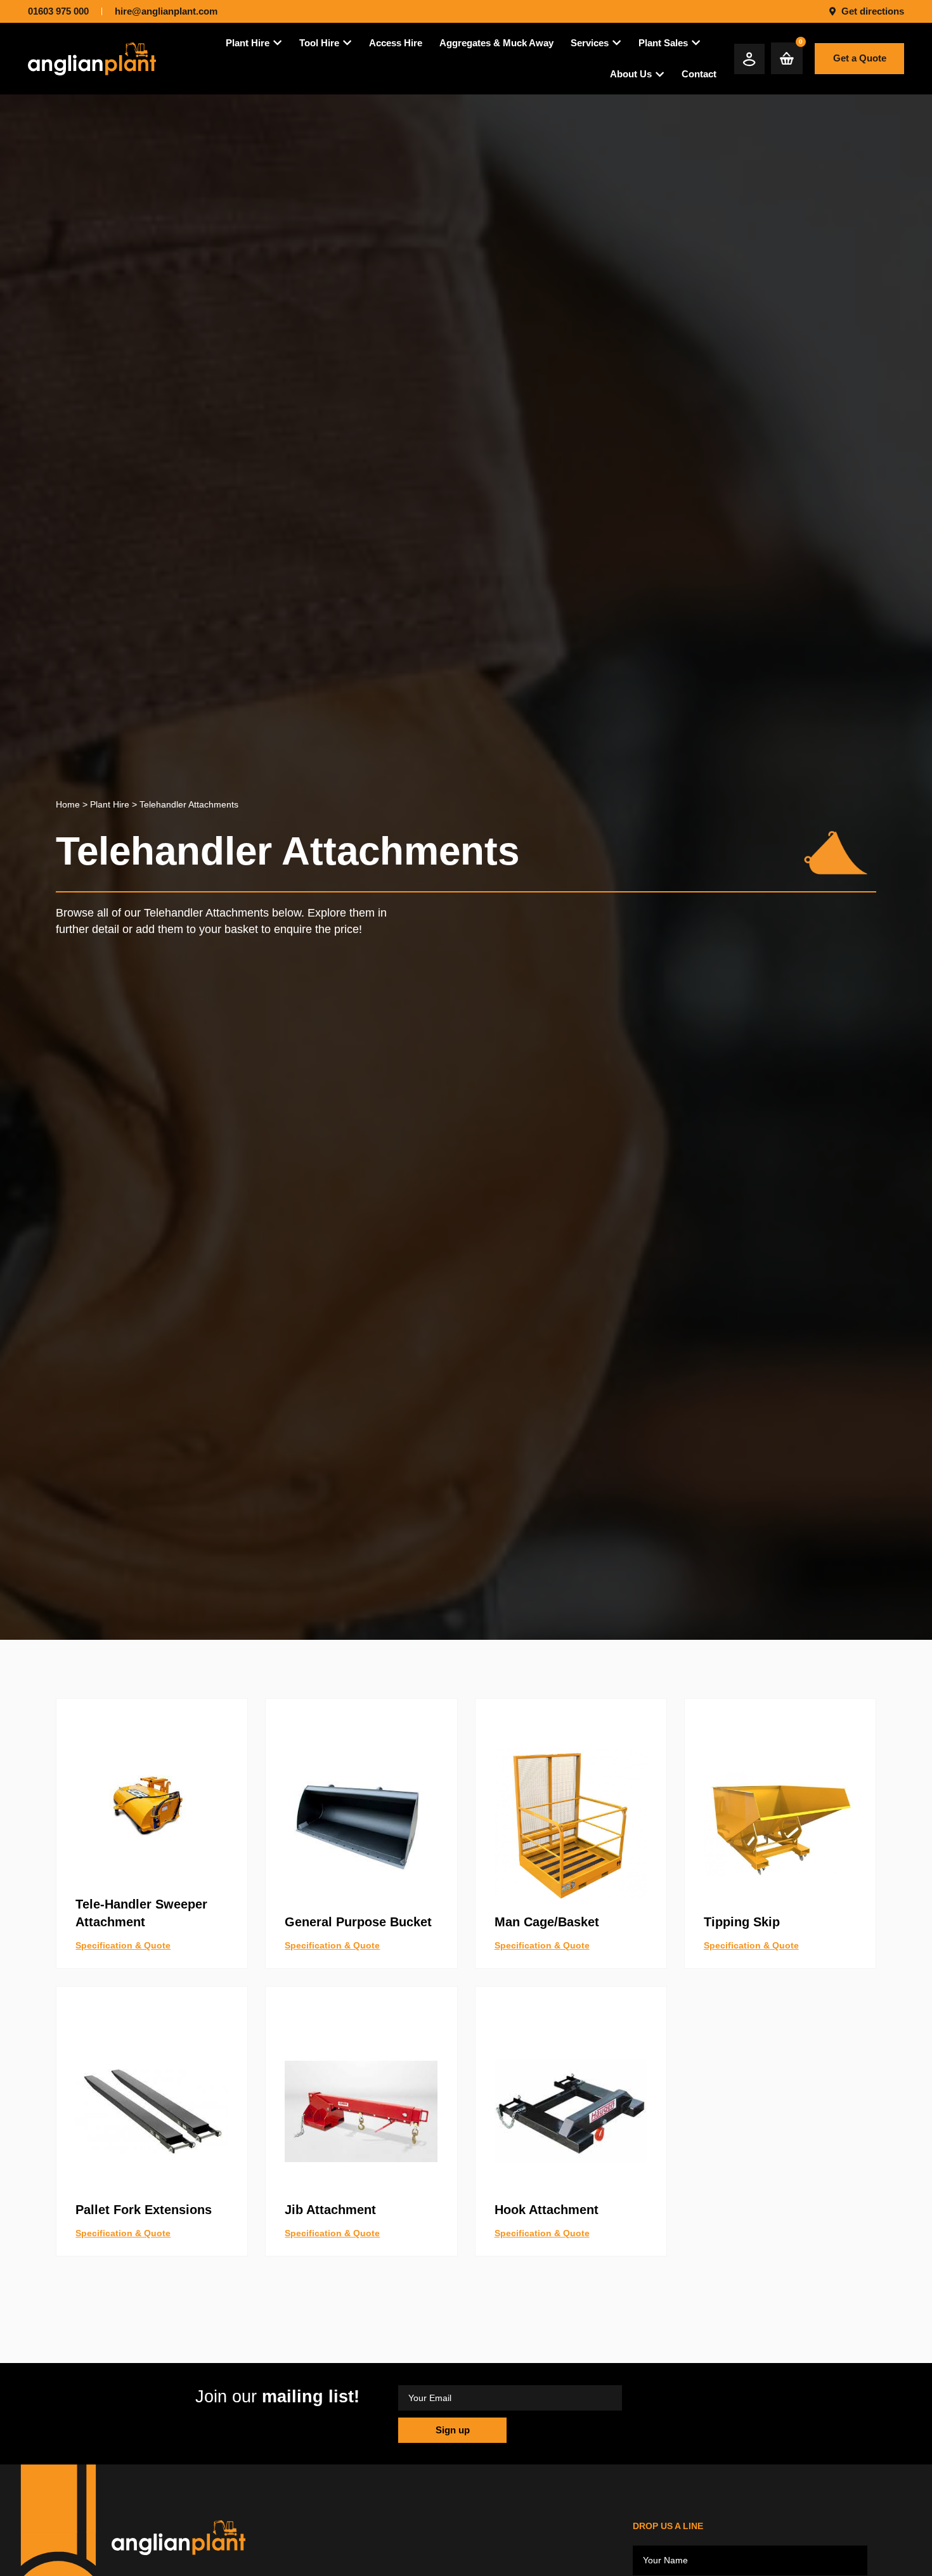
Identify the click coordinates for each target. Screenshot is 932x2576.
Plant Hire (110, 804)
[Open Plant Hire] (277, 43)
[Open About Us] (660, 74)
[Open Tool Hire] (347, 43)
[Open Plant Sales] (696, 43)
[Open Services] (617, 43)
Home (68, 804)
